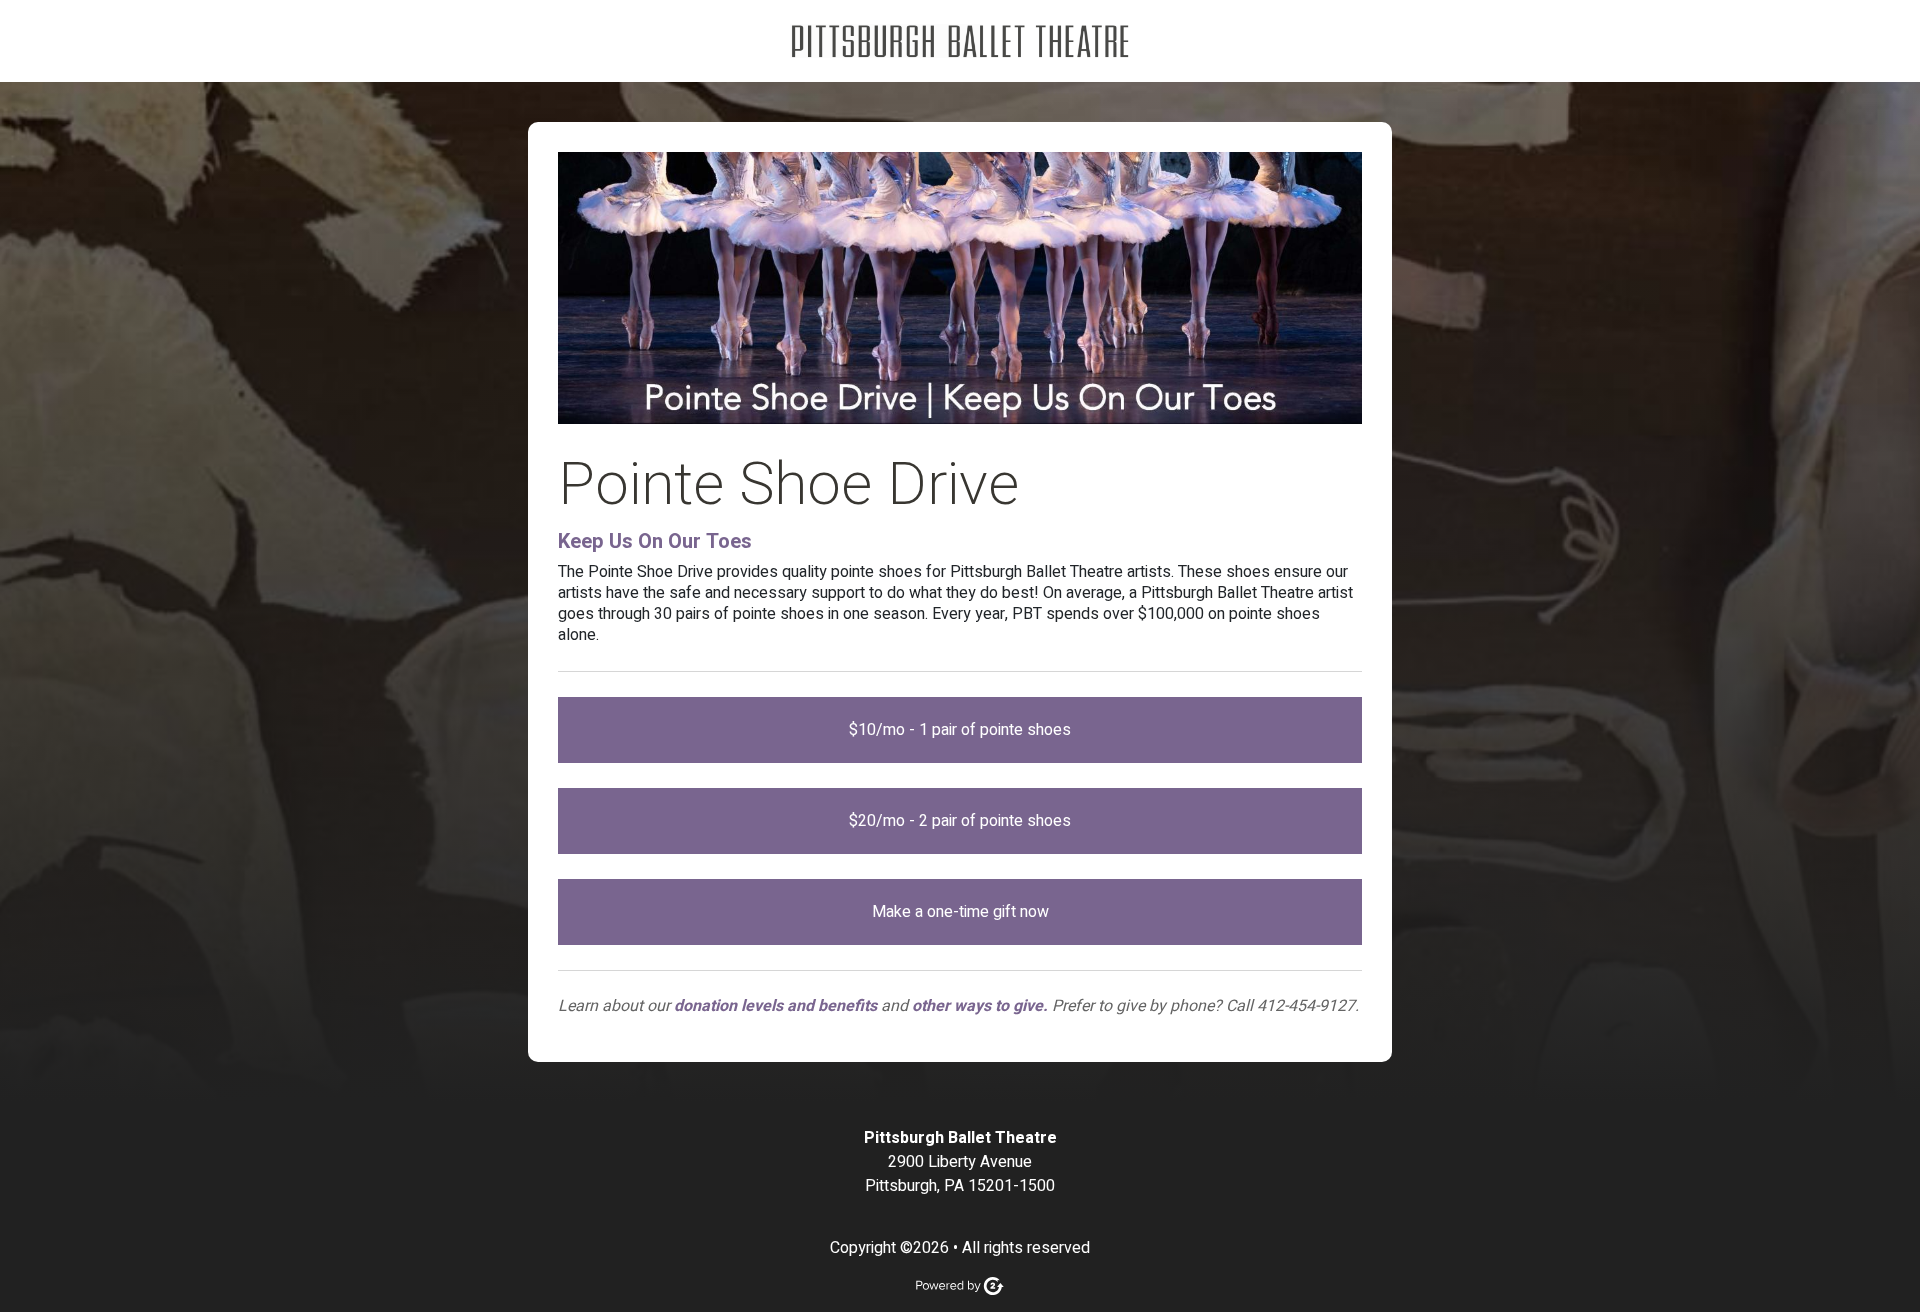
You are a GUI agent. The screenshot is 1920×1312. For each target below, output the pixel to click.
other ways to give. (980, 1006)
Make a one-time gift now (960, 912)
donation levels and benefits (775, 1006)
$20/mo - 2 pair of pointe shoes (960, 821)
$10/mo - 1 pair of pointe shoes (960, 730)
